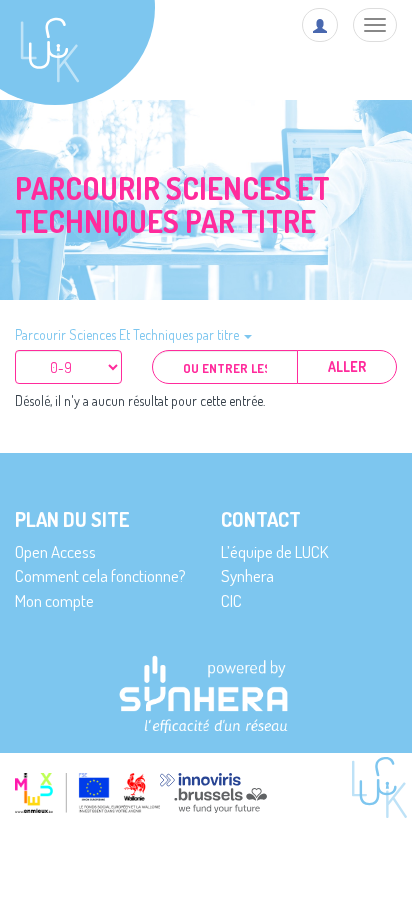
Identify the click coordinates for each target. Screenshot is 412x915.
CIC (231, 600)
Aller (347, 366)
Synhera (247, 575)
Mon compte (54, 600)
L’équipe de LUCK (274, 551)
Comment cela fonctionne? (100, 575)
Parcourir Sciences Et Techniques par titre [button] (128, 334)
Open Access (55, 551)
